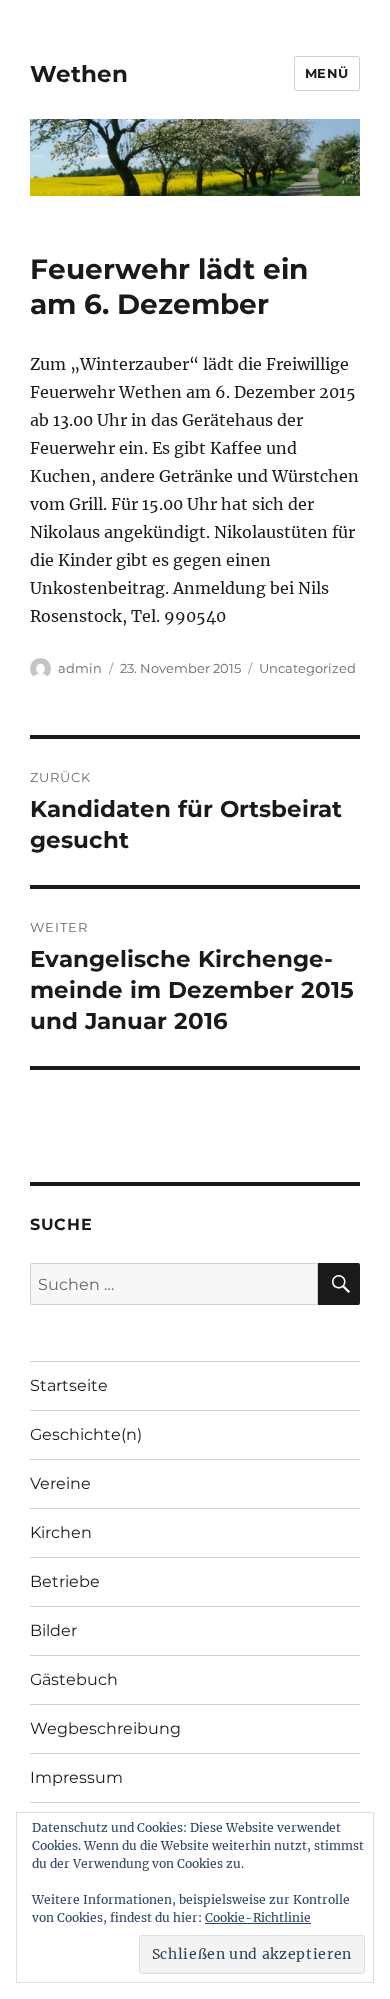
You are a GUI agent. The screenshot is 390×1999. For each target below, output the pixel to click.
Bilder (53, 1630)
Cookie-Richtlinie (258, 1917)
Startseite (69, 1385)
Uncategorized (307, 668)
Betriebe (65, 1581)
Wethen (79, 74)
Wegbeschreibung (105, 1728)
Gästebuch (74, 1679)
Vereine (60, 1483)
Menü (327, 73)
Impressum (76, 1777)
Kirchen (61, 1532)
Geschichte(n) (86, 1434)
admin (80, 668)
